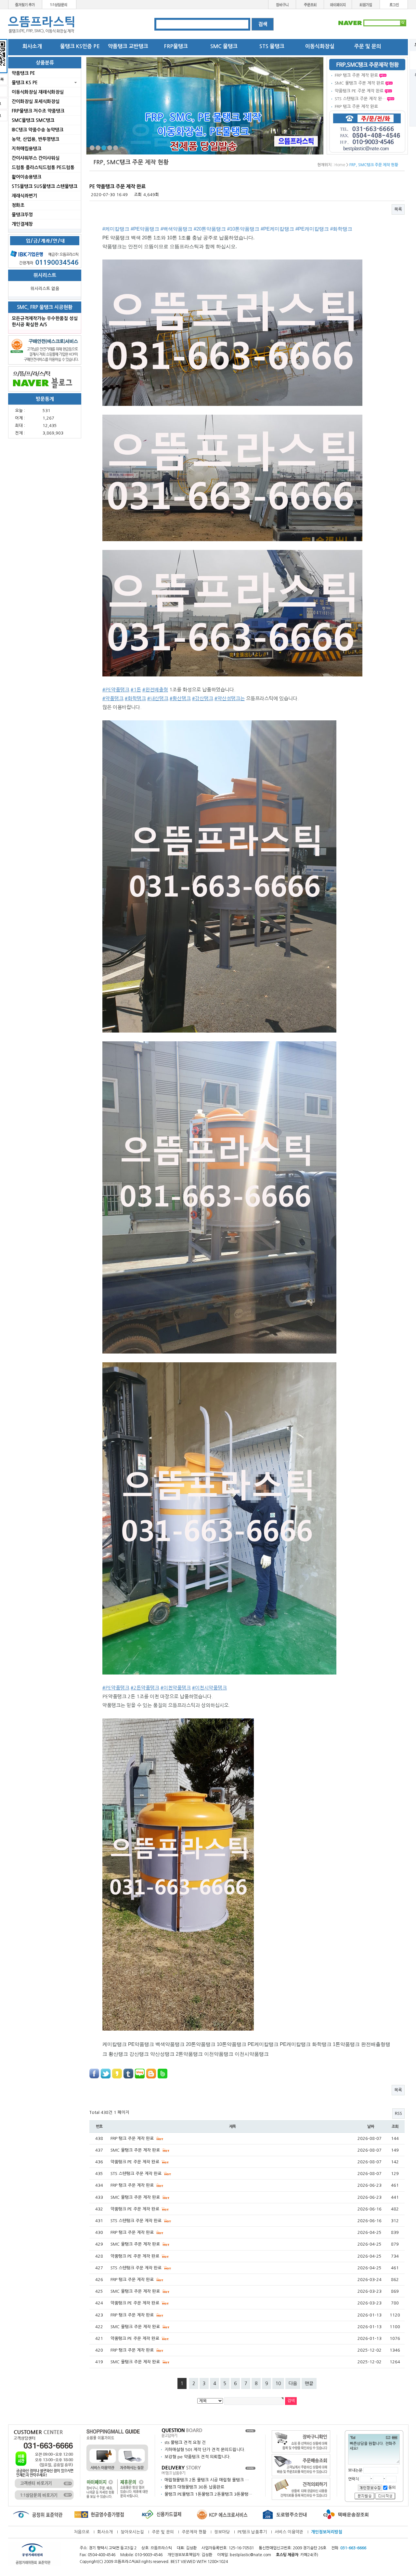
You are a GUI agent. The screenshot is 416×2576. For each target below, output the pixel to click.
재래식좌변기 (24, 196)
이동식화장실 (320, 46)
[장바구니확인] (301, 2441)
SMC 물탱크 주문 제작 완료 (359, 83)
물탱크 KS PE (25, 83)
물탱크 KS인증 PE (80, 46)
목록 (398, 209)
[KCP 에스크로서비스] (223, 2514)
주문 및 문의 (368, 46)
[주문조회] (310, 4)
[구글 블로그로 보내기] (151, 2073)
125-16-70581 (241, 2548)
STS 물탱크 (272, 46)
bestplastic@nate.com (250, 2555)
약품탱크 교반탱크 (128, 46)
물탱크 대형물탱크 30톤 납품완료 (194, 2487)
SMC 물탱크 (224, 46)
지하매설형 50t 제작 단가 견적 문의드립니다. (205, 2450)
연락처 (354, 2479)
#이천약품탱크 (176, 1688)
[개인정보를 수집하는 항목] (370, 2487)
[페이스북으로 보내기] (94, 2073)
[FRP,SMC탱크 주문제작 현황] (367, 65)
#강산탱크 (203, 698)
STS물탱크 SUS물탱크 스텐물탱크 (45, 186)
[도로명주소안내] (284, 2514)
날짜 (370, 2127)
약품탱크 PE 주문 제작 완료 (359, 91)
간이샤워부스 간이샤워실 (36, 158)
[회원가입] (366, 4)
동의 (391, 2488)
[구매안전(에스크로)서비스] (45, 350)
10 (278, 2383)
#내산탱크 (158, 698)
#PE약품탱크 (145, 229)
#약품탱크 (113, 698)
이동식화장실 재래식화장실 (38, 92)
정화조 (18, 205)
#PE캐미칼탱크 (312, 229)
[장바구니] (282, 4)
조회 (395, 2127)
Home (340, 165)
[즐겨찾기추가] (25, 4)
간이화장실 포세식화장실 (36, 101)
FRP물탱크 (176, 46)
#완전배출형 (155, 690)
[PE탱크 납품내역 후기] (182, 2470)
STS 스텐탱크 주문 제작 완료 (137, 2174)
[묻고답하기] (182, 2432)
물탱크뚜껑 (22, 215)
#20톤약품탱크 (210, 229)
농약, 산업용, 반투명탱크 (35, 139)
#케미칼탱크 (116, 229)
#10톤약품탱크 (243, 229)
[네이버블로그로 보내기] (140, 2073)
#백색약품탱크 (176, 229)
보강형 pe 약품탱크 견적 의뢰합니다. (198, 2457)
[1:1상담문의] (59, 4)
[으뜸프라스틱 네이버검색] (372, 23)
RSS (398, 2113)
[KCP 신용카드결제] (161, 2514)
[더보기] (250, 2430)
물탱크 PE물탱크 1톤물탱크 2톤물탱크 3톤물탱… (208, 2494)
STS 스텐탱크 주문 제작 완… (360, 99)
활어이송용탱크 (26, 177)
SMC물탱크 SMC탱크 (33, 120)
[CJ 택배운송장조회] (346, 2514)
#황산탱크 (180, 698)
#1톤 (136, 690)
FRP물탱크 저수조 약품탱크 (38, 111)
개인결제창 (22, 224)
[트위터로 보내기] (106, 2073)
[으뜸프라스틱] (42, 25)
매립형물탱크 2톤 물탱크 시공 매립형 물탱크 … (207, 2480)
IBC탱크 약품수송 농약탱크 (38, 130)
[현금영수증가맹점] (99, 2514)
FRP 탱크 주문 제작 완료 (356, 75)
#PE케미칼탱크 (277, 229)
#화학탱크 (341, 229)
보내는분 (355, 2470)
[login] (394, 4)
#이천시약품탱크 (209, 1688)
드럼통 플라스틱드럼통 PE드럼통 (43, 167)
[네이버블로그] (45, 379)
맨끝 (309, 2383)
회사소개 (32, 46)
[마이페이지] (338, 4)
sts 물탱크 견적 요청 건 (185, 2443)
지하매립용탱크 (26, 149)
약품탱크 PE (23, 73)
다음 (293, 2383)
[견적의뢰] (301, 2488)
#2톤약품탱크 (145, 1688)
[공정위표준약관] (37, 2514)
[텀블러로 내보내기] (128, 2073)
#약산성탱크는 (230, 698)
